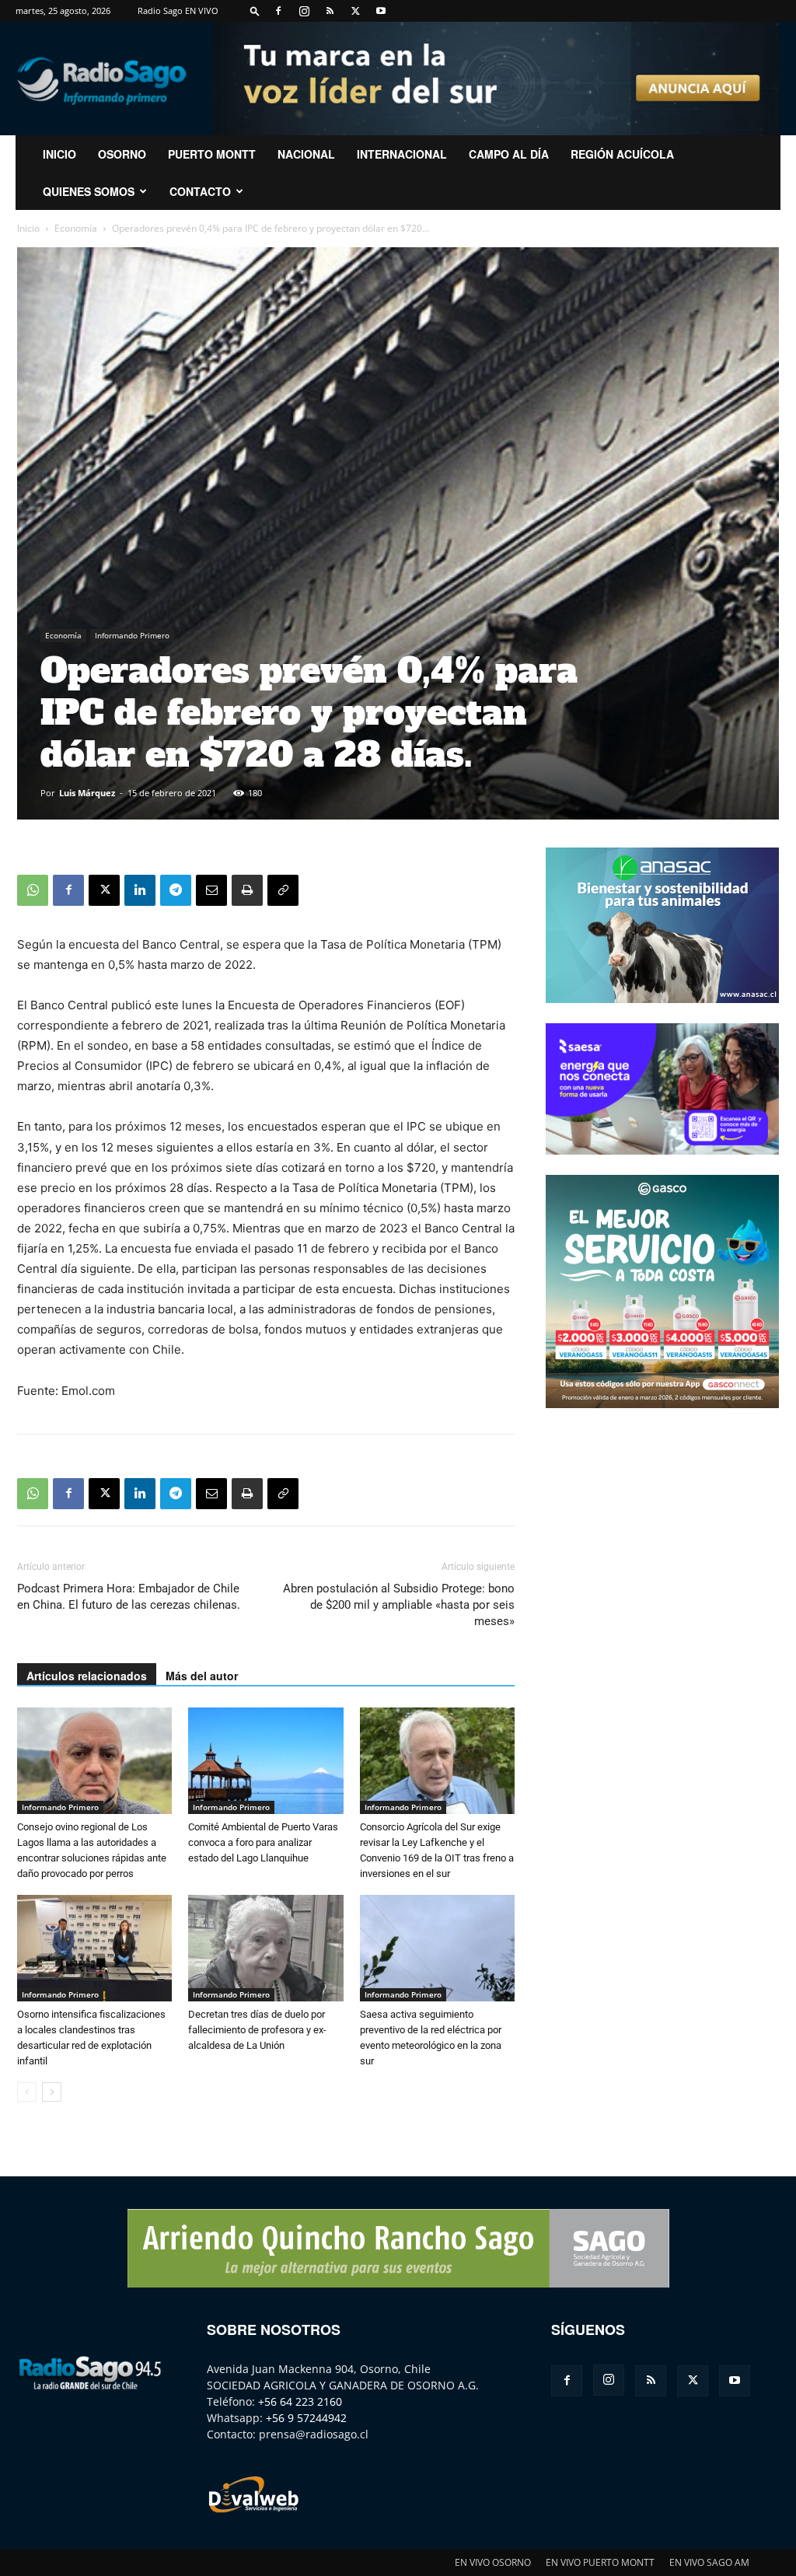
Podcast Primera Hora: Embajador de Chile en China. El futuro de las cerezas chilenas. (129, 1597)
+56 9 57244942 (306, 2418)
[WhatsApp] (33, 890)
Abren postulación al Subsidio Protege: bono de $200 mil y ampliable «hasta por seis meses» (399, 1605)
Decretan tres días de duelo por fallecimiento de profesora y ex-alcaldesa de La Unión (257, 2030)
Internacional (402, 154)
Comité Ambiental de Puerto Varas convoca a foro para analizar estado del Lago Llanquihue (263, 1842)
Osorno (122, 154)
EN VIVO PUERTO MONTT (600, 2562)
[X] (355, 11)
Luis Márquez (87, 793)
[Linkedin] (140, 890)
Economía (76, 228)
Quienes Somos (89, 191)
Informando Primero (132, 635)
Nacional (306, 154)
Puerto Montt (212, 154)
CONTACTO (200, 191)
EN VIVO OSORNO (493, 2562)
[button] (255, 10)
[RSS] (330, 11)
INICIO (59, 154)
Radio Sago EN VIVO (178, 10)
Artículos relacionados (87, 1676)
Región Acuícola (622, 154)
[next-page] (52, 2092)
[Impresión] (247, 890)
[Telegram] (176, 890)
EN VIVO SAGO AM (709, 2562)
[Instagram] (304, 11)
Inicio (28, 228)
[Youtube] (381, 11)
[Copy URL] (283, 890)
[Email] (211, 890)
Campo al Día (509, 154)
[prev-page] (27, 2092)
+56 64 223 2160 (300, 2401)
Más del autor (202, 1676)
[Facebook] (278, 11)
